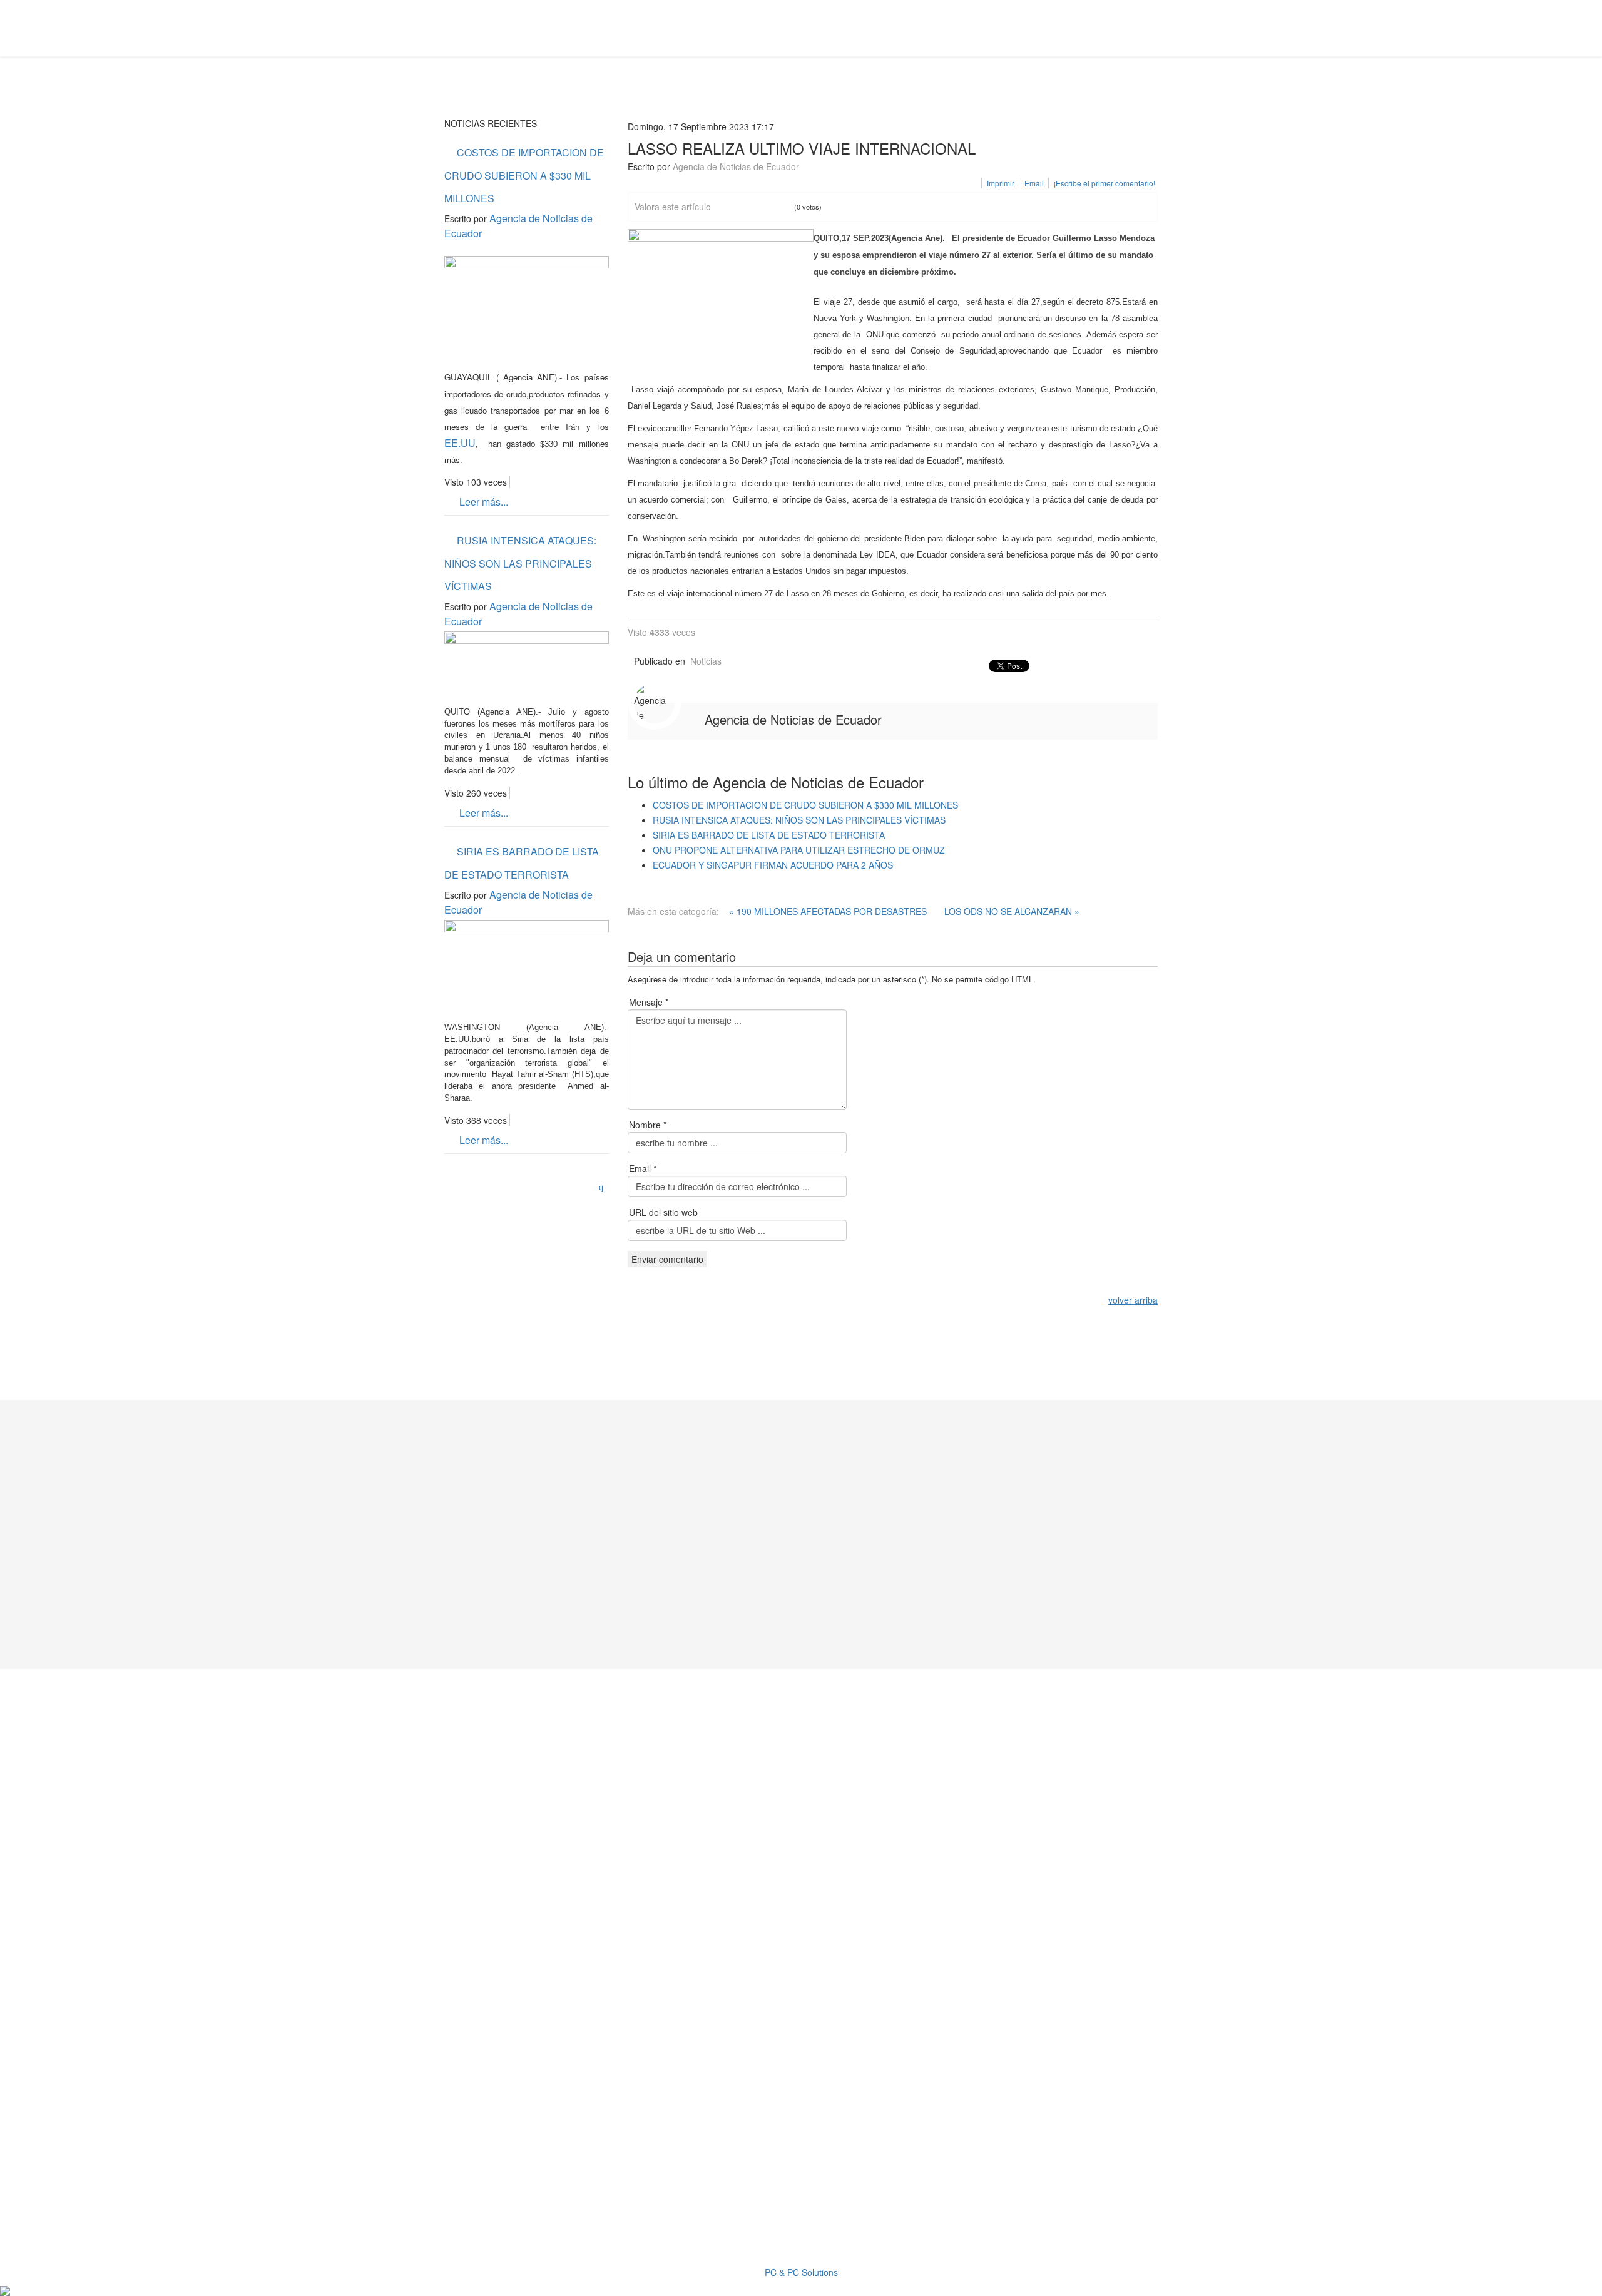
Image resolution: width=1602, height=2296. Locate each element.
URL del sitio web (663, 1212)
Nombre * (648, 1125)
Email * (643, 1168)
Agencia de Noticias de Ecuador (736, 166)
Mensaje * (649, 1002)
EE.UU (460, 443)
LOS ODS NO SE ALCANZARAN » (1012, 911)
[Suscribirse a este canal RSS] (604, 1184)
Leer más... (482, 502)
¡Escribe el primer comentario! (1105, 183)
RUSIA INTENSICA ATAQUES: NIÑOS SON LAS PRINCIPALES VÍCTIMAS (520, 563)
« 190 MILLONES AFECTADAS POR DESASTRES (828, 911)
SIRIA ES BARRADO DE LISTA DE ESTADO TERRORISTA (522, 863)
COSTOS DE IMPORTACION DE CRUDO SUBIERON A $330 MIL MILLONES (524, 175)
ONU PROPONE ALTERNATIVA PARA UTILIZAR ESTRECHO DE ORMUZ (799, 850)
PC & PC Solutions (801, 2272)
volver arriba (1133, 1300)
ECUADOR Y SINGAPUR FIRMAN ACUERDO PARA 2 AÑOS (773, 865)
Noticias (706, 661)
